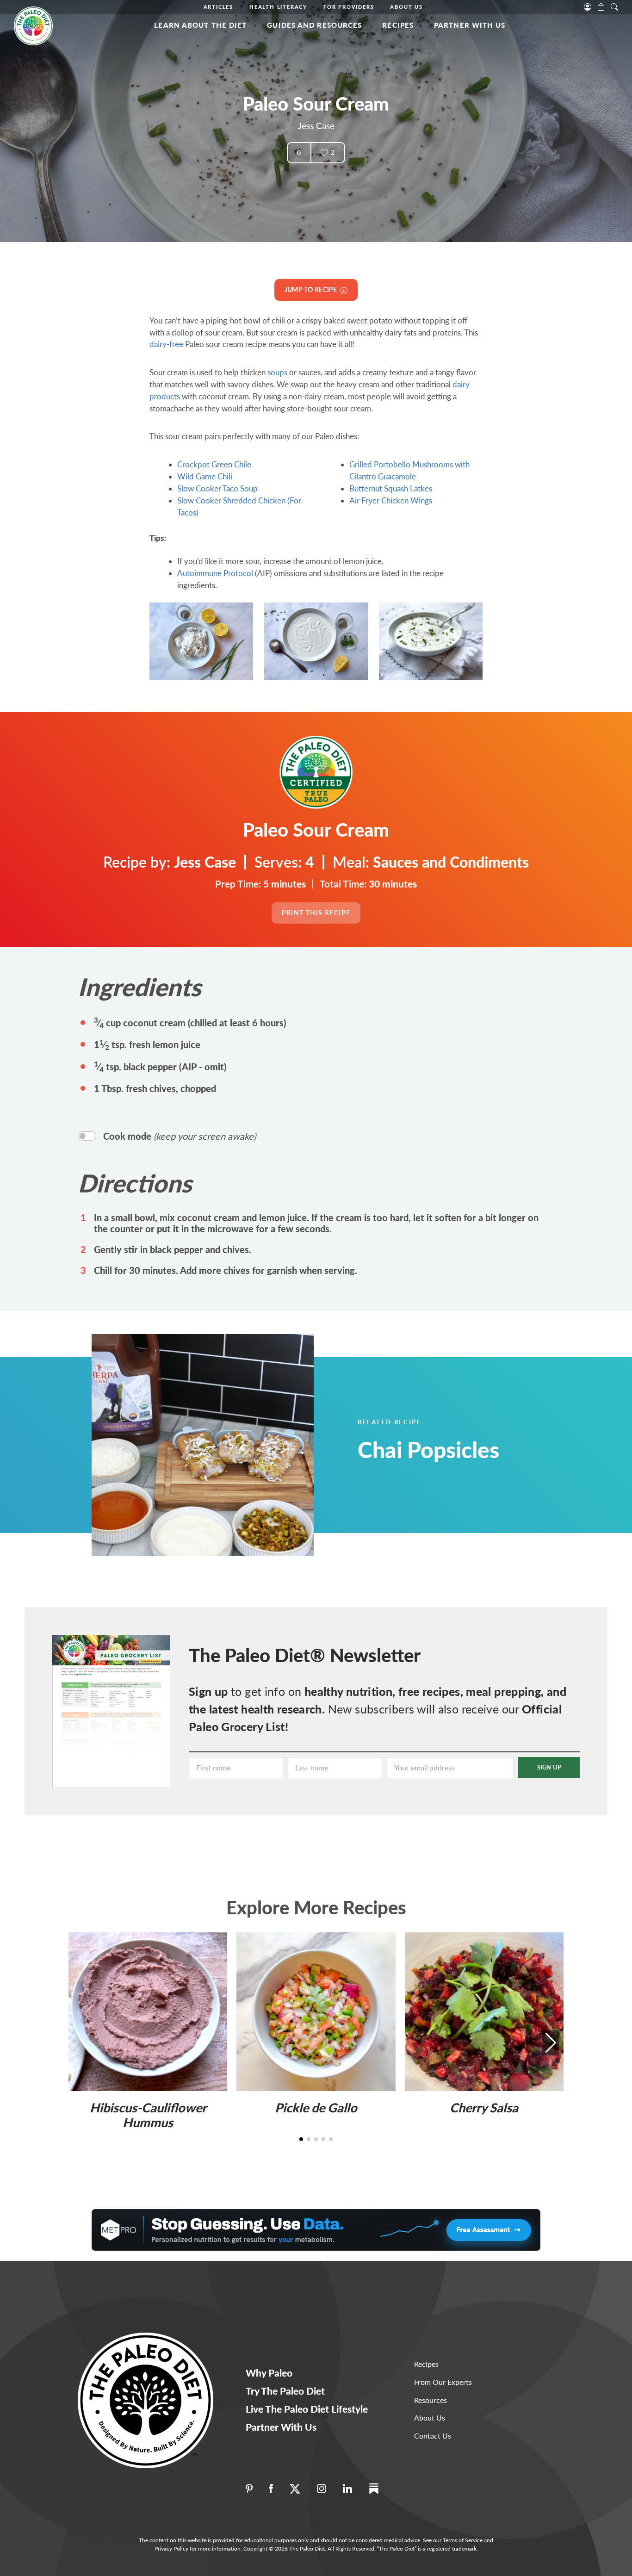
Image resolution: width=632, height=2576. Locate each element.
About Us (406, 7)
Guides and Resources (314, 25)
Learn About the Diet (200, 25)
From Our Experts (443, 2382)
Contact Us (433, 2436)
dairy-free (166, 344)
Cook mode (180, 1136)
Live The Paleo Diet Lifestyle (307, 2409)
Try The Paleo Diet (285, 2391)
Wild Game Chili (205, 476)
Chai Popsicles (428, 1449)
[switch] (87, 1136)
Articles (218, 7)
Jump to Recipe (312, 289)
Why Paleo (269, 2373)
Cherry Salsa (484, 2107)
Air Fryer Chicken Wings (391, 500)
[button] (551, 2043)
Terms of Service (463, 2540)
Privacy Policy (171, 2548)
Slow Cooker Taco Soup (217, 488)
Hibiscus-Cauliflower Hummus (148, 2115)
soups (277, 372)
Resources (431, 2400)
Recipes (398, 25)
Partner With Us (470, 25)
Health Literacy (278, 7)
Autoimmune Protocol (215, 573)
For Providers (349, 7)
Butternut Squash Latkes (391, 488)
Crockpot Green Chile (214, 464)
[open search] (614, 6)
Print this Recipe (316, 913)
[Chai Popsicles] (226, 1445)
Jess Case (316, 126)
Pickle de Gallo (316, 2107)
